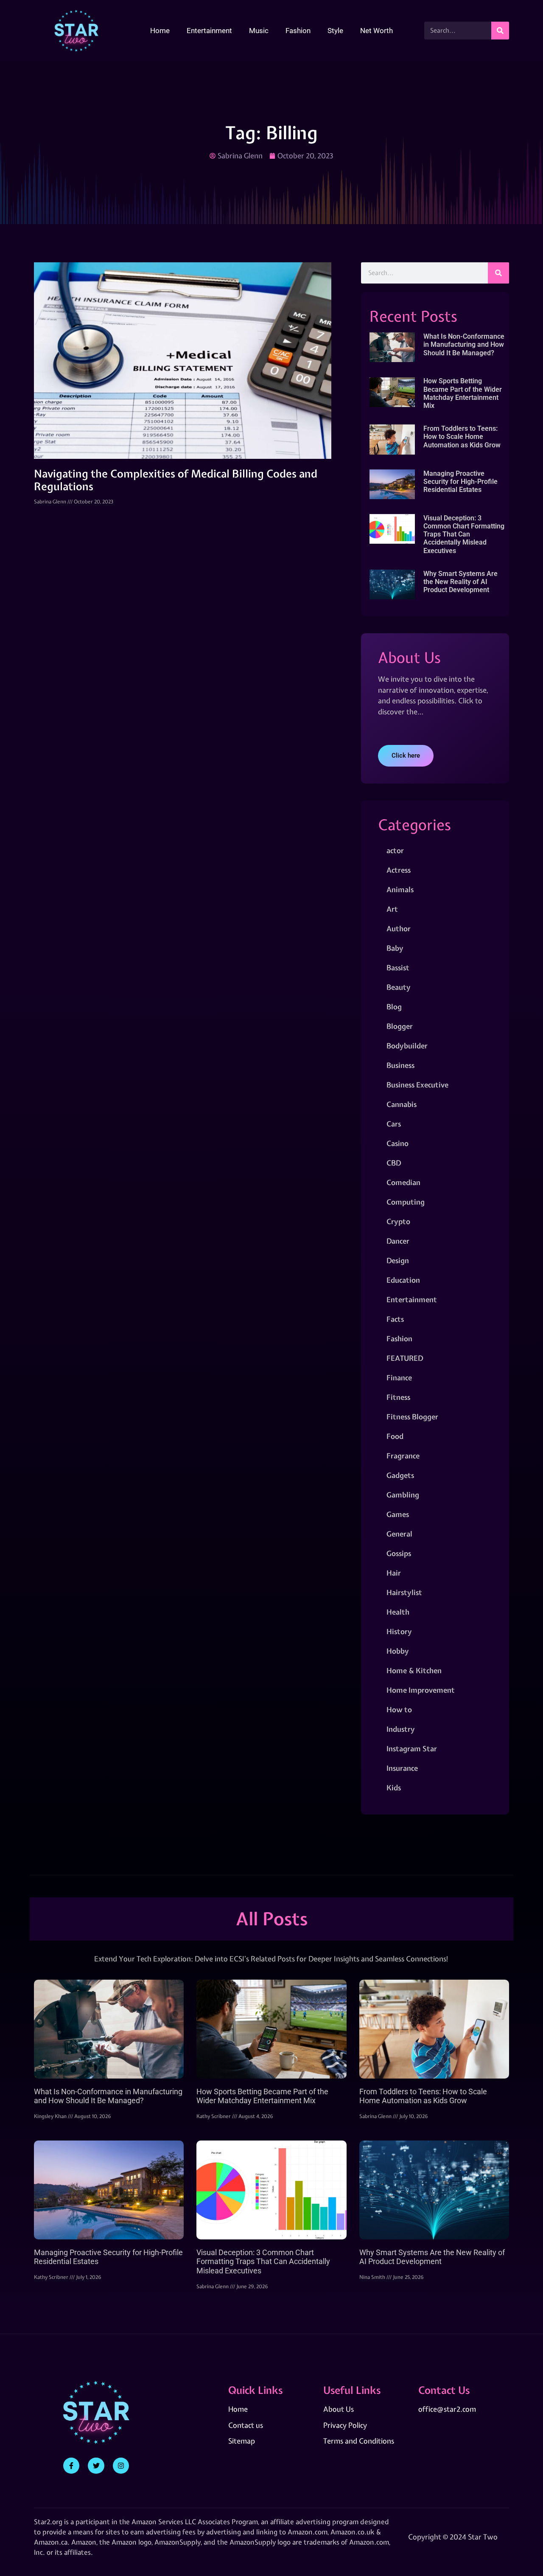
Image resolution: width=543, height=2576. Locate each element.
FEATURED (405, 1358)
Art (392, 909)
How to (399, 1709)
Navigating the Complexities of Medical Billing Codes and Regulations (176, 480)
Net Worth (376, 31)
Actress (399, 870)
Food (395, 1436)
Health (398, 1612)
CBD (394, 1163)
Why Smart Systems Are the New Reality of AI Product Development (460, 582)
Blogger (400, 1026)
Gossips (399, 1553)
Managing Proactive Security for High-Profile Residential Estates (460, 482)
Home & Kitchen (414, 1670)
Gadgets (400, 1475)
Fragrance (403, 1456)
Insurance (402, 1768)
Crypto (398, 1221)
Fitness (398, 1397)
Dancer (398, 1241)
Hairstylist (404, 1592)
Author (399, 928)
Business (400, 1065)
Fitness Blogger (412, 1417)
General (399, 1534)
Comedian (403, 1182)
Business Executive (417, 1085)
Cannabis (402, 1104)
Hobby (398, 1651)
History (399, 1631)
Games (398, 1514)
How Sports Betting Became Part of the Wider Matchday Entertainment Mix (463, 393)
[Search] (500, 31)
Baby (395, 948)
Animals (400, 889)
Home (160, 31)
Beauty (399, 987)
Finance (399, 1378)
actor (395, 850)
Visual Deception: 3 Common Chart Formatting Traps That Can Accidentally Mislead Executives (464, 534)
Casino (397, 1143)
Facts (395, 1319)
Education (403, 1280)
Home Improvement (421, 1690)
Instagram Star (412, 1749)
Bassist (398, 968)
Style (335, 31)
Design (398, 1260)
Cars (394, 1124)
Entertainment (209, 31)
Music (259, 31)
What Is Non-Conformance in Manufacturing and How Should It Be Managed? (464, 344)
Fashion (298, 31)
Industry (401, 1729)
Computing (406, 1202)
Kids (394, 1788)
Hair (394, 1573)
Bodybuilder (407, 1046)
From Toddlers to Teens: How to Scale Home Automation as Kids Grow (462, 437)
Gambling (403, 1495)
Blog (394, 1007)
